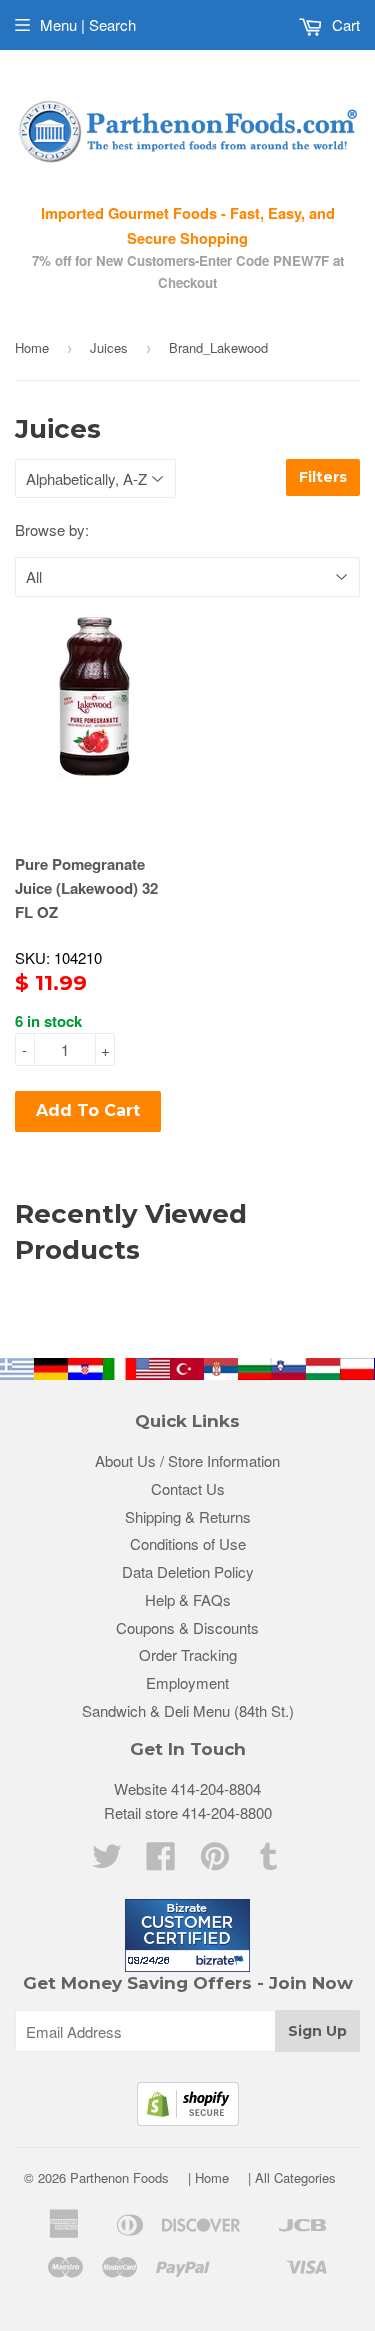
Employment (187, 1682)
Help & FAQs (188, 1599)
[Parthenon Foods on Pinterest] (215, 1861)
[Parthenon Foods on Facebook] (161, 1861)
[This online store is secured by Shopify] (188, 2119)
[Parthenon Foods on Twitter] (107, 1861)
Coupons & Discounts (187, 1627)
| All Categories (292, 2177)
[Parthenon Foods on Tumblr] (269, 1861)
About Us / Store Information (187, 1460)
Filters (323, 477)
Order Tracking (188, 1654)
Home (32, 347)
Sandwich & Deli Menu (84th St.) (188, 1710)
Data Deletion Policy (188, 1571)
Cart (344, 24)
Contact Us (188, 1488)
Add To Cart (88, 1110)
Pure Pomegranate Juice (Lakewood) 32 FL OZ (86, 888)
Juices (109, 347)
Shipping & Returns (188, 1516)
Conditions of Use (188, 1543)
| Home (208, 2177)
